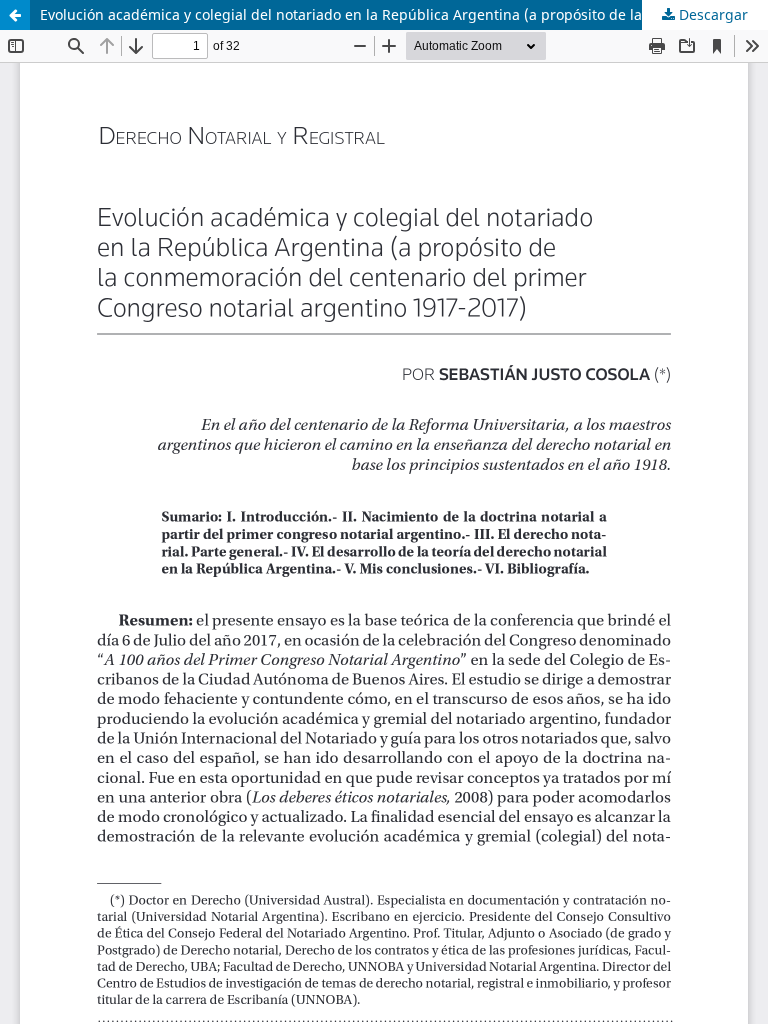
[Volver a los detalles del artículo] (15, 15)
